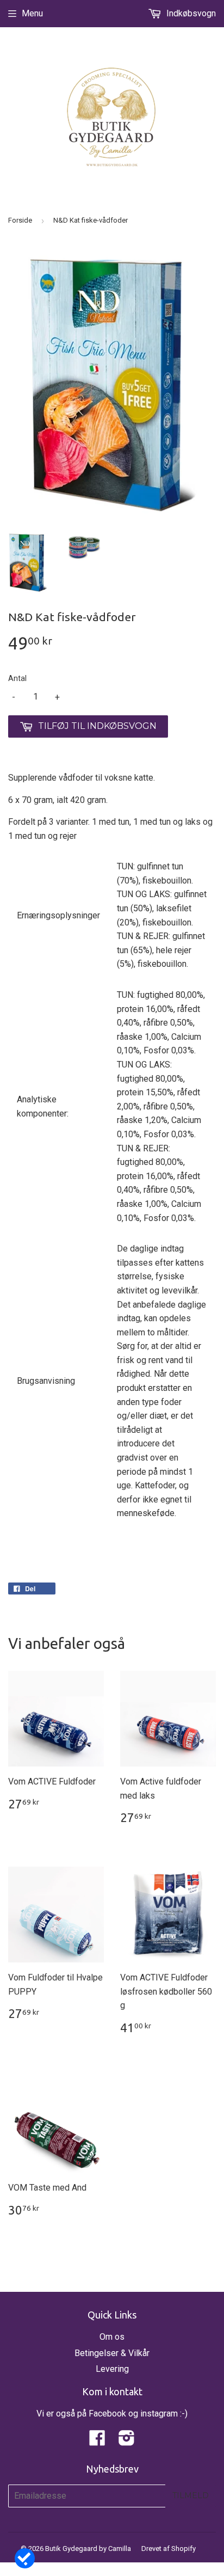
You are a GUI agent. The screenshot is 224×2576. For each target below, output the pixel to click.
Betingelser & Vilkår (112, 2353)
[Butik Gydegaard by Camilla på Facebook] (97, 2441)
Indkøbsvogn (190, 13)
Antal (17, 678)
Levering (112, 2369)
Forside (20, 220)
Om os (112, 2337)
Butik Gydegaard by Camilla (88, 2549)
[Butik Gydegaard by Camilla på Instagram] (127, 2441)
